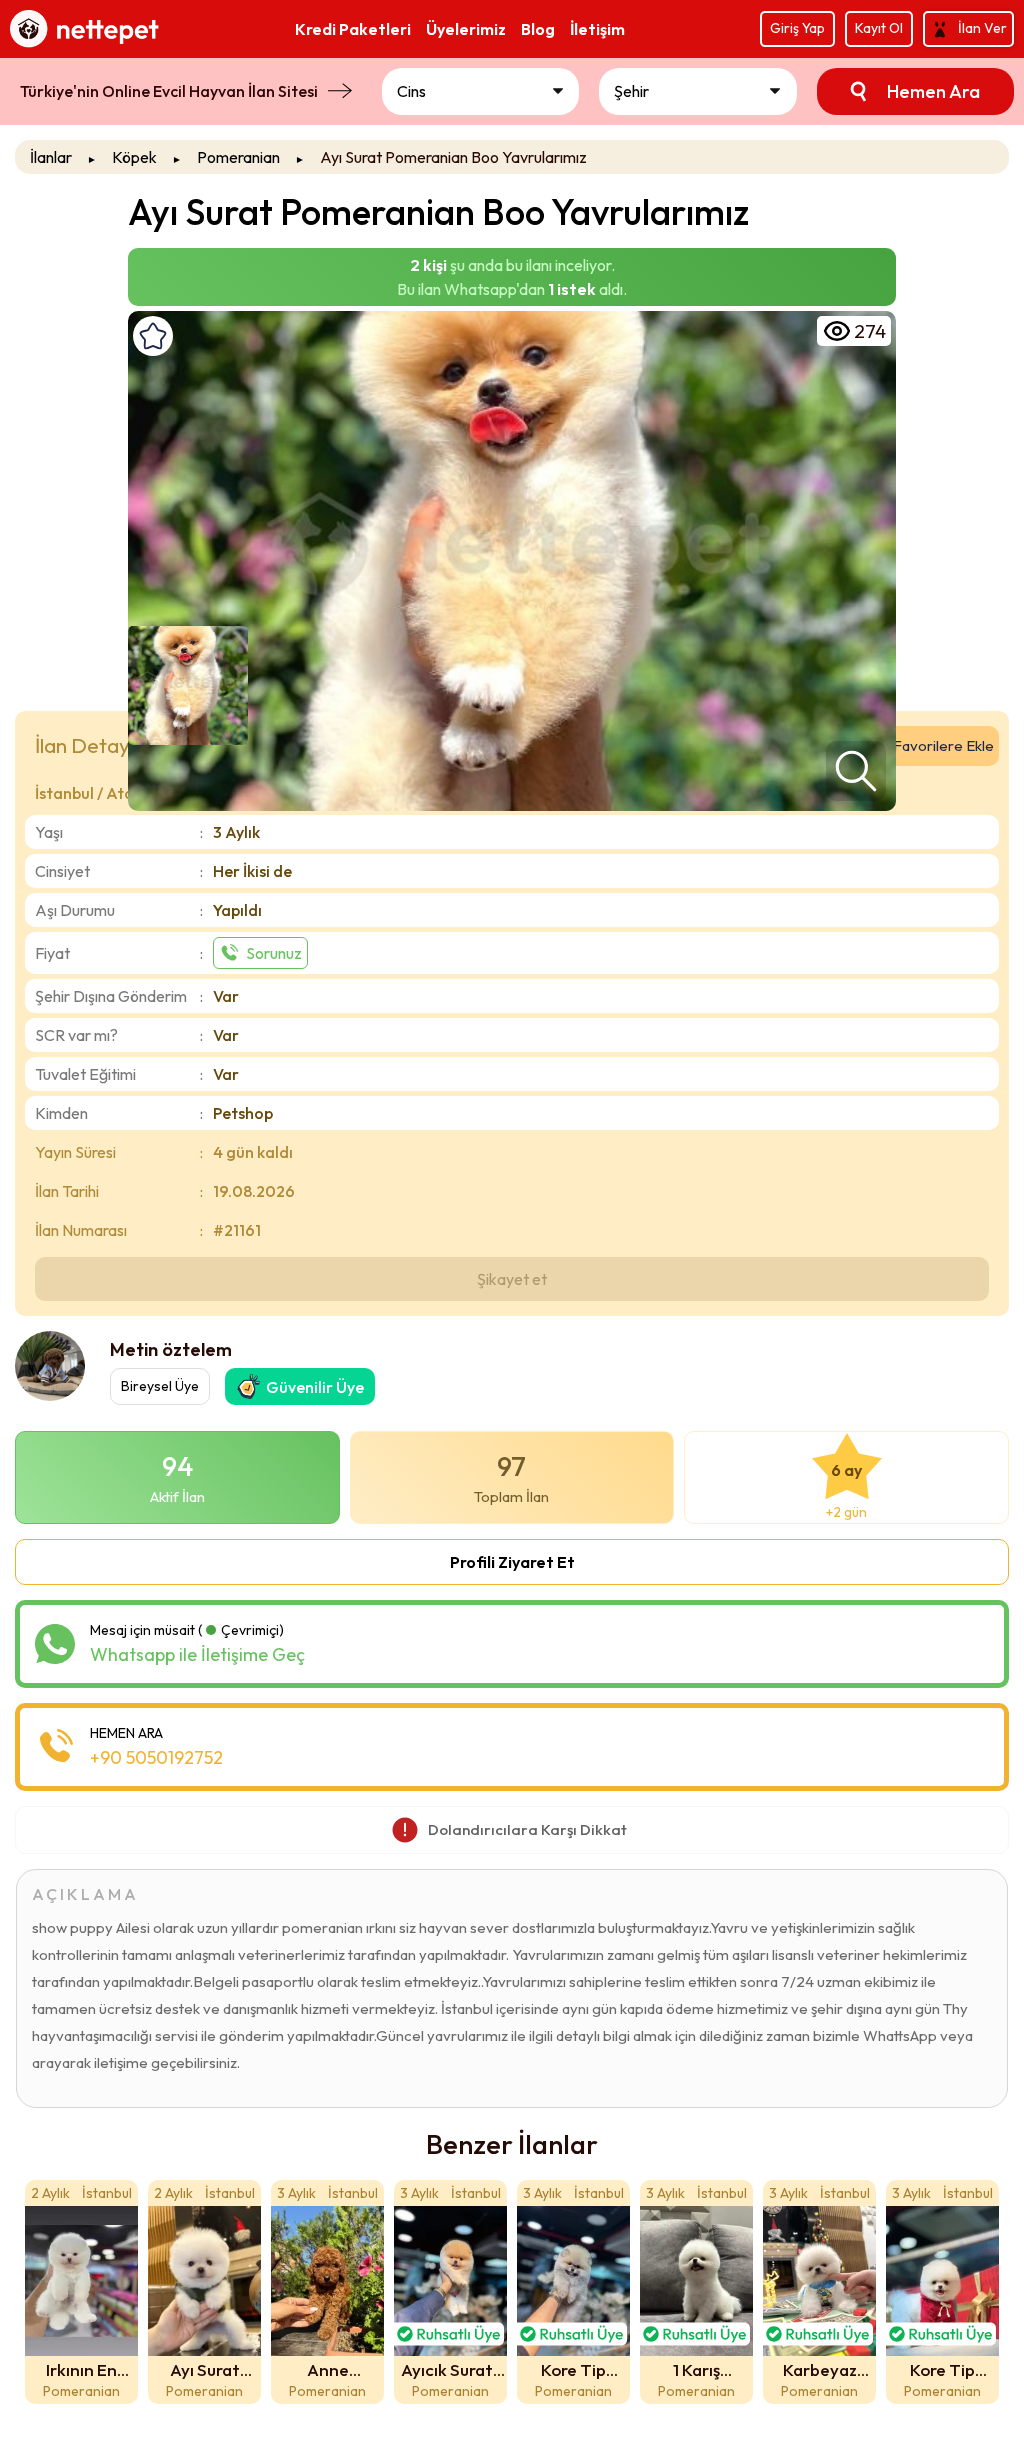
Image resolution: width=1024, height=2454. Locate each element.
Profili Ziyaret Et (512, 1562)
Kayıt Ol (879, 28)
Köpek (134, 157)
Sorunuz (274, 953)
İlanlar (51, 157)
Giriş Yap (797, 28)
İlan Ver (982, 28)
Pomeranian (238, 157)
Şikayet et (512, 1279)
